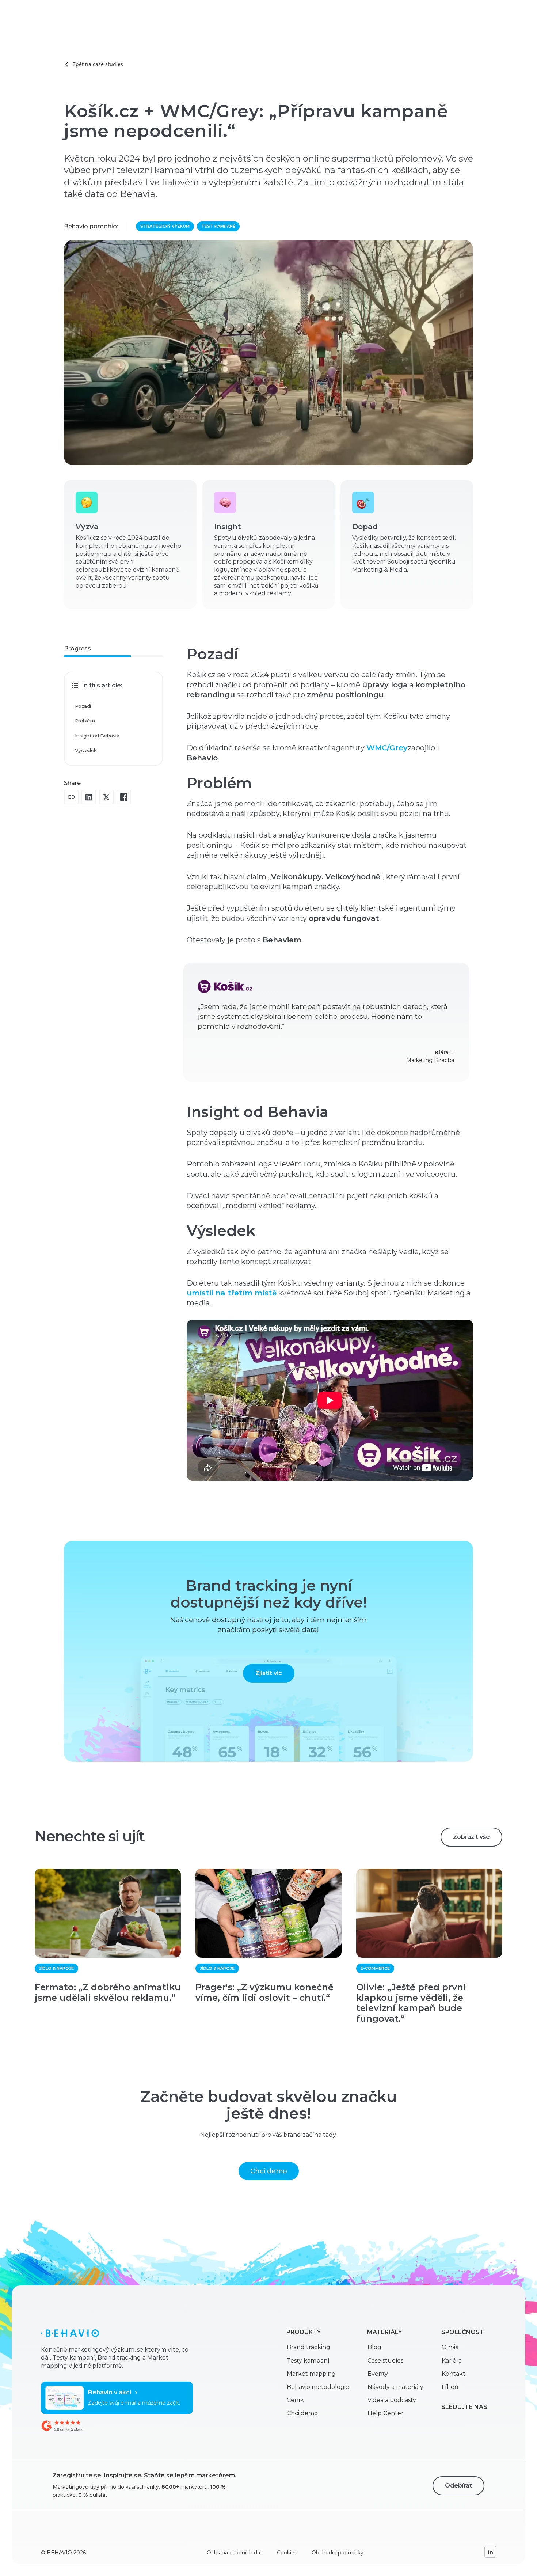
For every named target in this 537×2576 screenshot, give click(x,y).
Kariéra (452, 2361)
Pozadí (83, 706)
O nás (450, 2347)
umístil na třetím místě (232, 1293)
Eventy (378, 2374)
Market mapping (311, 2374)
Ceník (295, 2400)
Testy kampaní (308, 2361)
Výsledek (86, 750)
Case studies (385, 2361)
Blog (374, 2347)
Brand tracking (309, 2347)
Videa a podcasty (392, 2400)
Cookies (287, 2553)
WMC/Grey (387, 748)
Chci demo (269, 2171)
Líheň (450, 2387)
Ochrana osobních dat (235, 2553)
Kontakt (454, 2374)
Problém (85, 721)
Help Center (386, 2413)
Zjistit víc (269, 1673)
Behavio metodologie (318, 2387)
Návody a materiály (395, 2387)
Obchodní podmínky (338, 2553)
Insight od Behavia (97, 736)
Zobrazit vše (471, 1837)
